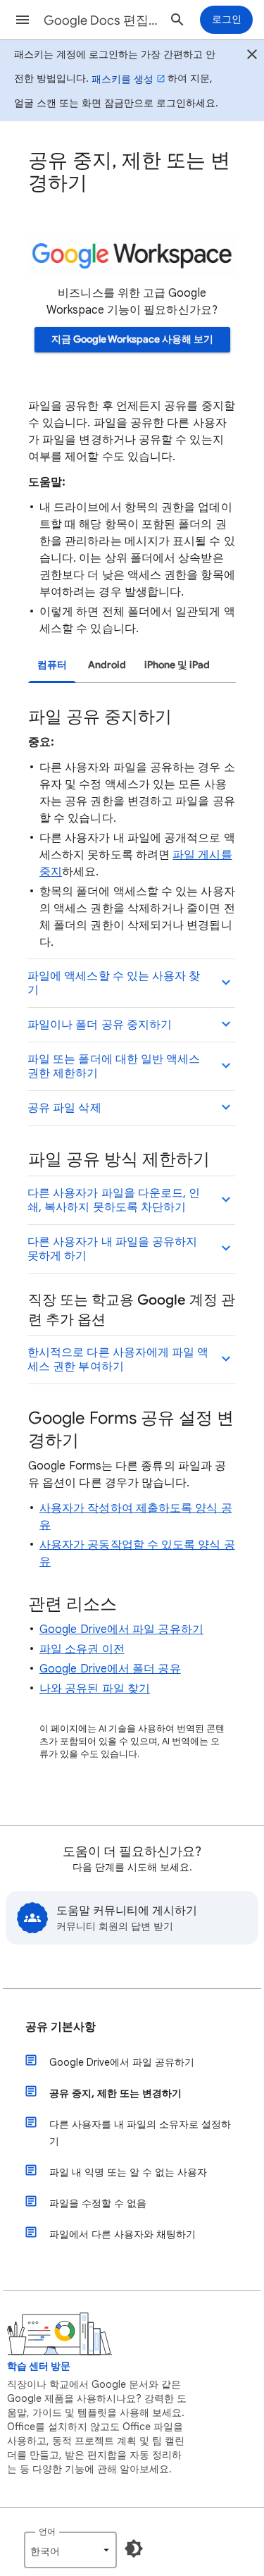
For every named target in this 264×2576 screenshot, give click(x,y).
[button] (23, 20)
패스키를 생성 (122, 79)
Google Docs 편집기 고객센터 (101, 20)
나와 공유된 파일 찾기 (95, 1689)
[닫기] (252, 56)
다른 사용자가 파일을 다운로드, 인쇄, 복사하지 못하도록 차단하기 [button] (114, 1200)
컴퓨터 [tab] (52, 665)
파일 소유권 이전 (82, 1649)
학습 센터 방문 (39, 2366)
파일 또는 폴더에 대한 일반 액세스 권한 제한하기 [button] (114, 1066)
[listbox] (70, 2550)
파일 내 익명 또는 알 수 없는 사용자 (128, 2172)
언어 (47, 2531)
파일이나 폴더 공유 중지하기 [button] (100, 1025)
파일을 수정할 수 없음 (98, 2203)
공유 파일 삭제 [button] (64, 1108)
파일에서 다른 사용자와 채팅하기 (122, 2234)
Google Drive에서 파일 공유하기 (121, 1629)
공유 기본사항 (61, 2027)
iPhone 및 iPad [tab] (177, 665)
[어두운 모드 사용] (134, 2549)
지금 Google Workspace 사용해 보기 (132, 339)
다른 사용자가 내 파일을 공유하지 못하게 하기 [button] (112, 1249)
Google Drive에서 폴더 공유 (110, 1669)
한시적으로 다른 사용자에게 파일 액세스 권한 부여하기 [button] (118, 1360)
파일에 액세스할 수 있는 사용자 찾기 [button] (114, 983)
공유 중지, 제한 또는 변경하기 (115, 2093)
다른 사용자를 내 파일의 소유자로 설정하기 (140, 2133)
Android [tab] (107, 665)
